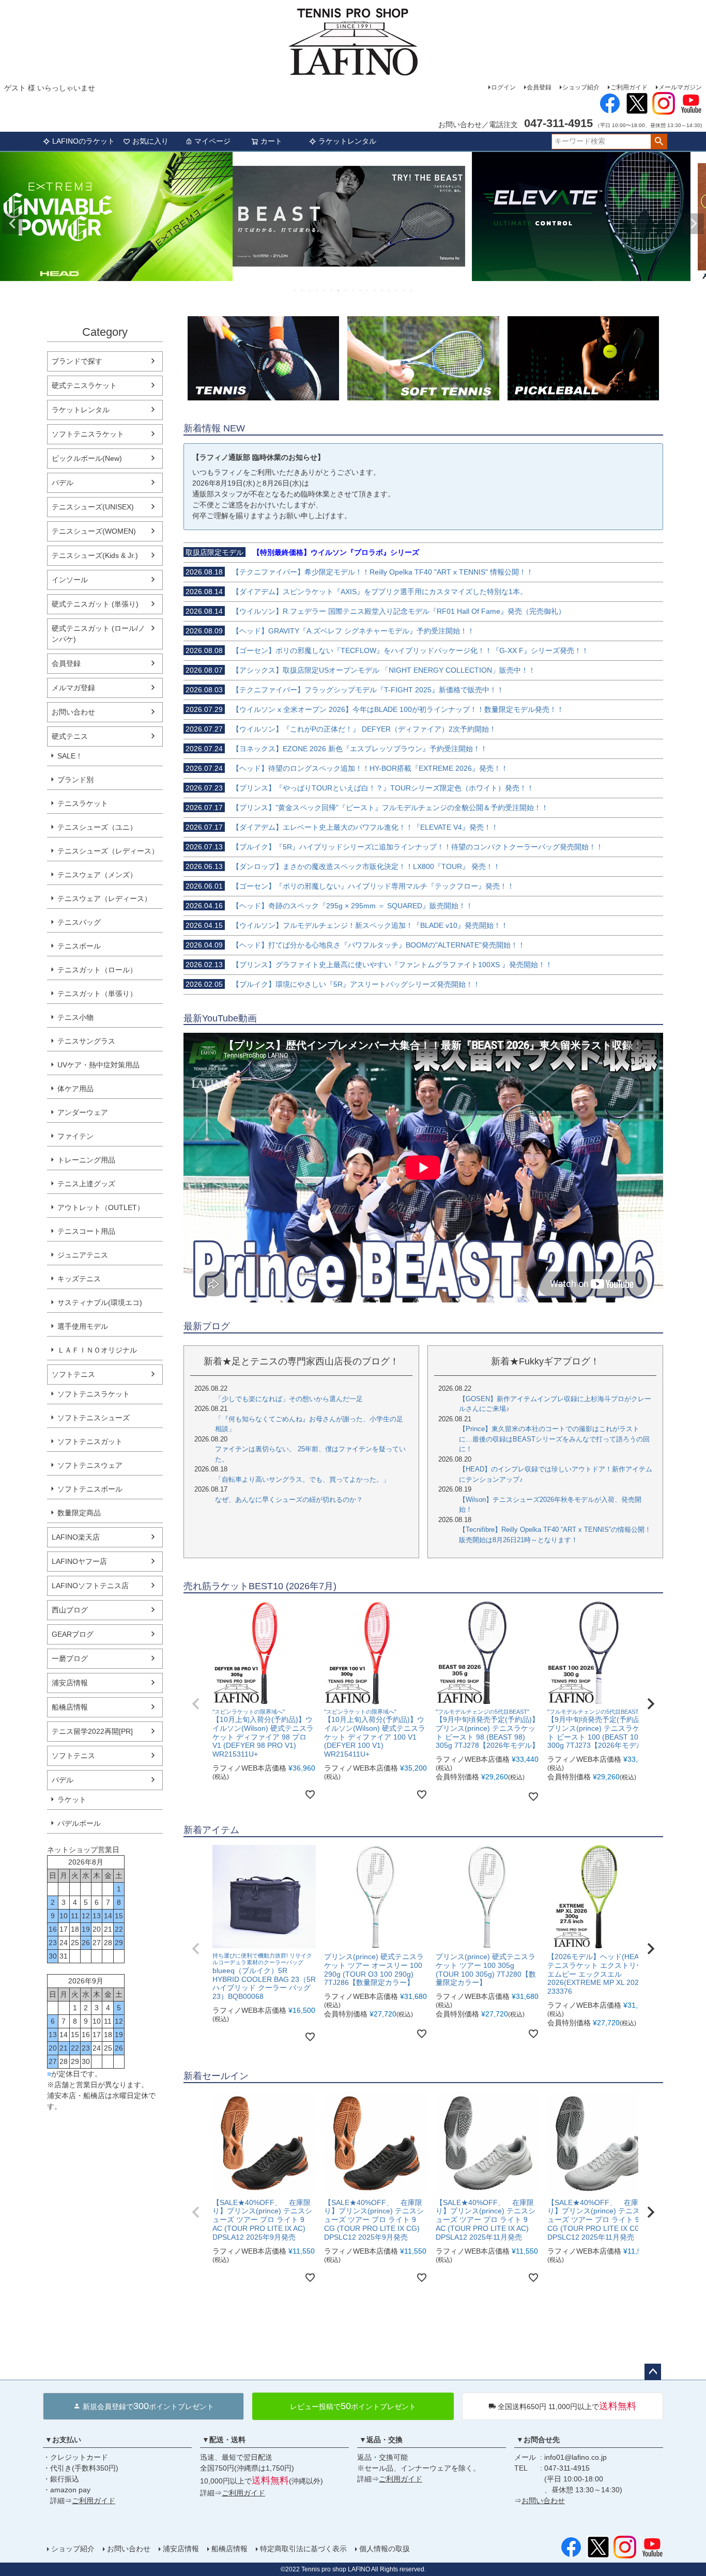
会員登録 (539, 87)
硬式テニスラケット (84, 385)
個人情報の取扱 (385, 2549)
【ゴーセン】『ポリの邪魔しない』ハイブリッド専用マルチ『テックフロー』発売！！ (350, 886)
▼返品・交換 (381, 2440)
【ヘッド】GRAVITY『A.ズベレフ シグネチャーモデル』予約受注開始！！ (330, 631)
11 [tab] (368, 290)
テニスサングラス (86, 1041)
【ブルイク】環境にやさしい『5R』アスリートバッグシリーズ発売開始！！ (333, 984)
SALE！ (70, 756)
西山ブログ (70, 1610)
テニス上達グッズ (86, 1184)
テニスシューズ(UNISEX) (93, 507)
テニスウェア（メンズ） (97, 875)
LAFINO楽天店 (76, 1537)
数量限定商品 (79, 1513)
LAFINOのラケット (83, 141)
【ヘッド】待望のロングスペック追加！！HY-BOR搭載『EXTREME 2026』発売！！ (347, 768)
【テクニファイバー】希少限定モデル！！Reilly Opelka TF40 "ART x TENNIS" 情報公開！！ (359, 572)
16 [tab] (404, 290)
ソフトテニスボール (90, 1489)
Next (694, 224)
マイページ (212, 141)
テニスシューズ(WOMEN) (94, 531)
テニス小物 (75, 1017)
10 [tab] (361, 290)
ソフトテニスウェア (90, 1465)
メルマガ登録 (73, 688)
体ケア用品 (75, 1089)
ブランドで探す (77, 361)
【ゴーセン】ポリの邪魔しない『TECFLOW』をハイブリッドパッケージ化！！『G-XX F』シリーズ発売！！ (387, 650)
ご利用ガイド (629, 87)
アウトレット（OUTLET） (101, 1207)
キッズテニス (79, 1279)
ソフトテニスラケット (88, 434)
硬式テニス (70, 736)
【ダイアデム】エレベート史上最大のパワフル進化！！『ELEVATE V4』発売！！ (342, 827)
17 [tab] (411, 290)
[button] (196, 1704)
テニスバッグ (79, 922)
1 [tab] (296, 290)
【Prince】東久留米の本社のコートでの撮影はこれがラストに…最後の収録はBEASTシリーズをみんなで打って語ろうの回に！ (554, 1439)
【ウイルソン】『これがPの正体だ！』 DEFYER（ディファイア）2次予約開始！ (341, 729)
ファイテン (75, 1136)
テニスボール (79, 946)
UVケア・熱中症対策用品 (98, 1065)
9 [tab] (354, 290)
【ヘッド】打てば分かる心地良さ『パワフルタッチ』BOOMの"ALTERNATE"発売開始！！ (355, 945)
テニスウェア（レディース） (104, 898)
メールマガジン (680, 87)
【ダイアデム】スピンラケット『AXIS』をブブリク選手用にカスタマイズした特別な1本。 (356, 592)
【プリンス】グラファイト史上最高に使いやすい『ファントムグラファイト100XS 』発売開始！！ (369, 965)
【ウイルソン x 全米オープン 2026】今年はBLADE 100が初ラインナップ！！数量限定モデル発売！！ (375, 709)
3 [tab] (310, 290)
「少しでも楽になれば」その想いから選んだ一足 (289, 1399)
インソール (70, 580)
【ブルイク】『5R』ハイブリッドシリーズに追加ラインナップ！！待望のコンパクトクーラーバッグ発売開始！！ (394, 847)
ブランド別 (75, 780)
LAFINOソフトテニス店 (90, 1586)
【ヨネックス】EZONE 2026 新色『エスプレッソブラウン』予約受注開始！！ (336, 749)
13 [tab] (382, 290)
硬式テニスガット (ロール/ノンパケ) (98, 634)
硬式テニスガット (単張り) (95, 604)
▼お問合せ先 (538, 2440)
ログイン (503, 87)
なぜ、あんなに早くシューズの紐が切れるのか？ (289, 1500)
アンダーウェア (83, 1112)
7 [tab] (339, 290)
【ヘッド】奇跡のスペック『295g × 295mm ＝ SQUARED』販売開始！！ (329, 906)
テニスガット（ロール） (97, 970)
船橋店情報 (70, 1707)
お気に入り (150, 141)
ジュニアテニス (83, 1255)
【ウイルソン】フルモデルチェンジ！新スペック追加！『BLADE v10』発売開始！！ (347, 925)
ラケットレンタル (347, 141)
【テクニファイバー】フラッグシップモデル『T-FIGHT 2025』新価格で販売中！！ (345, 690)
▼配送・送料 (224, 2440)
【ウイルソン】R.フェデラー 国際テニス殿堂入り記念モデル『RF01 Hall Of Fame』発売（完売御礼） (375, 611)
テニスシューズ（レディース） (108, 851)
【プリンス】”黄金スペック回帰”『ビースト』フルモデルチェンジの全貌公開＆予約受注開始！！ (367, 808)
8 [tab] (346, 290)
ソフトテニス (73, 1374)
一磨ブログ (70, 1658)
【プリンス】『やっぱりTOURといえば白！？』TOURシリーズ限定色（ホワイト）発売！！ (360, 788)
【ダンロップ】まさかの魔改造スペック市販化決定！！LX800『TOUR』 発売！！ (343, 866)
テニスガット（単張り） (97, 994)
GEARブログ (73, 1634)
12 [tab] (375, 290)
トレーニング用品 (86, 1160)
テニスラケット (83, 803)
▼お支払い (63, 2440)
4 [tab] (317, 290)
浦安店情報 (70, 1683)
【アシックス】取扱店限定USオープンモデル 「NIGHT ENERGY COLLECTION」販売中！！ (360, 670)
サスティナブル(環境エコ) (100, 1302)
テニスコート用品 (86, 1231)
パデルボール (79, 1823)
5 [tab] (325, 290)
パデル (63, 483)
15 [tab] (397, 290)
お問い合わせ (73, 712)
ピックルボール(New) (87, 458)
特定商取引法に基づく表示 (303, 2549)
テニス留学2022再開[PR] (92, 1731)
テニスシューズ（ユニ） (97, 827)
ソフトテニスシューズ (94, 1418)
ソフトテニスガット (90, 1441)
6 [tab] (332, 290)
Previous (12, 224)
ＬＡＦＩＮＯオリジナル (97, 1350)
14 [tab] (390, 290)
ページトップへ (653, 2372)
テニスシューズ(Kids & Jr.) (95, 555)
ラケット (72, 1799)
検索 (659, 142)
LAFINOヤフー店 (79, 1561)
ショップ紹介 (581, 87)
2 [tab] (303, 290)
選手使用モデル (83, 1326)
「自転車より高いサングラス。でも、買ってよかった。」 (302, 1479)
